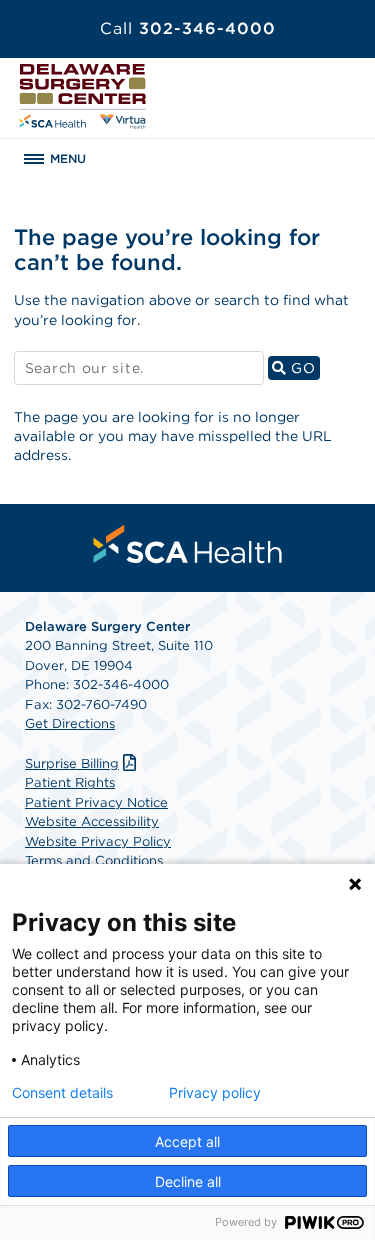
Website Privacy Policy (98, 841)
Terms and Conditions (94, 860)
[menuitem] (188, 544)
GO (303, 367)
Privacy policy (215, 1093)
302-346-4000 (188, 28)
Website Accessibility (92, 821)
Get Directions (70, 723)
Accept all (187, 1141)
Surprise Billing (72, 763)
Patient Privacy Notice (96, 802)
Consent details (62, 1093)
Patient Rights (70, 782)
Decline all (188, 1181)
